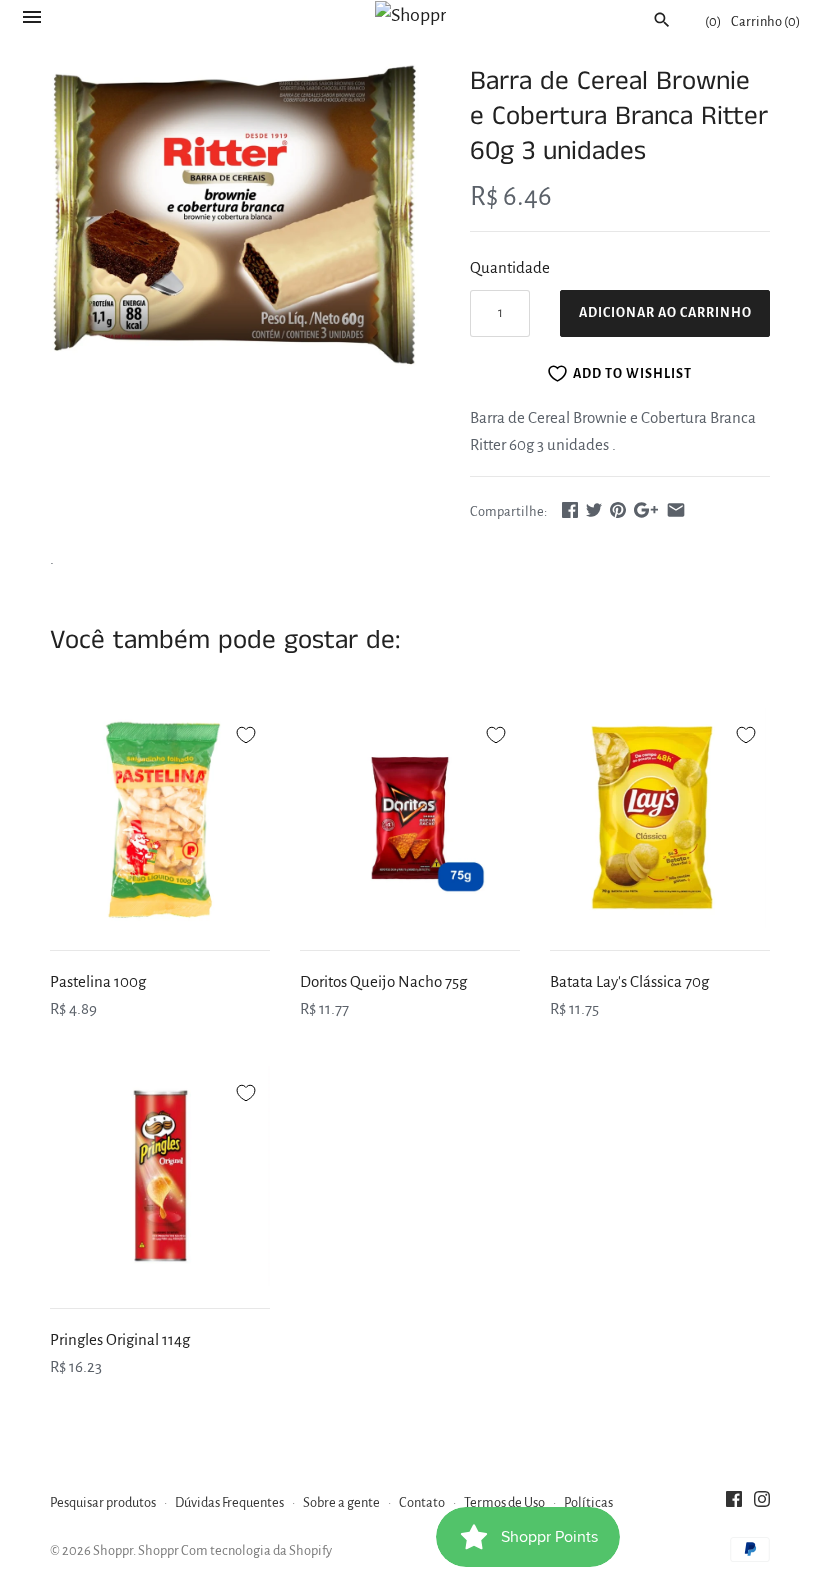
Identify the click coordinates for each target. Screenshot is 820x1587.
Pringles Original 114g (120, 1339)
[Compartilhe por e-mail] (676, 509)
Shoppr (113, 1550)
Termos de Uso (504, 1502)
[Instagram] (762, 1504)
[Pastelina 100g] (160, 818)
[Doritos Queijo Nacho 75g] (410, 818)
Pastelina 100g (98, 981)
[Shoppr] (410, 15)
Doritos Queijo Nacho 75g (383, 981)
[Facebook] (734, 1504)
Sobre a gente (341, 1502)
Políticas (588, 1502)
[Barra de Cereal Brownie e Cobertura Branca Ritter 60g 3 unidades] (235, 217)
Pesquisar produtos (103, 1502)
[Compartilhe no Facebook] (570, 509)
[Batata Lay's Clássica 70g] (660, 818)
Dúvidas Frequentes (229, 1502)
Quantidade (510, 267)
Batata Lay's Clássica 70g (629, 981)
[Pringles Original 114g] (160, 1176)
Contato (422, 1502)
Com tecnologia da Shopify (256, 1550)
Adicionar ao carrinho (665, 313)
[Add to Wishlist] (246, 732)
